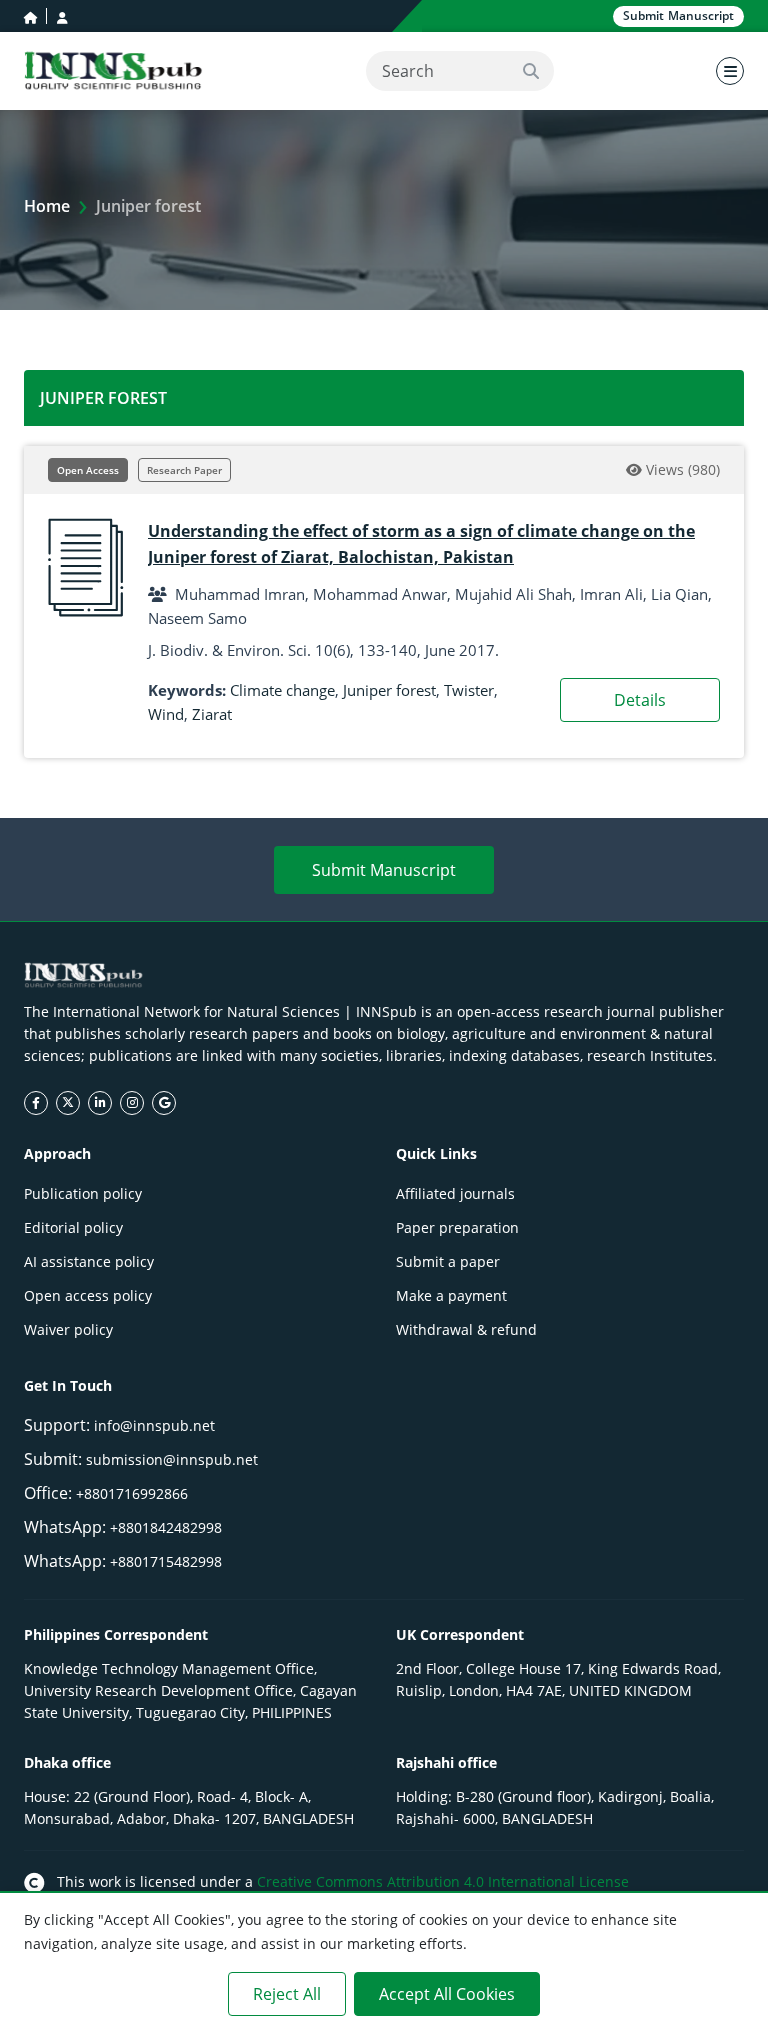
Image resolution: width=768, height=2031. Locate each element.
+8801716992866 (132, 1493)
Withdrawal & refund (466, 1329)
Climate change (282, 690)
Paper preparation (457, 1227)
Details (640, 700)
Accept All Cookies (447, 1994)
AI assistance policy (89, 1261)
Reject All (287, 1994)
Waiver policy (68, 1329)
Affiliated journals (455, 1193)
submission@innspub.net (172, 1459)
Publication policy (83, 1193)
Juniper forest (389, 690)
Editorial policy (73, 1227)
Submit (678, 15)
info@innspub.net (154, 1425)
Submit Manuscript (384, 870)
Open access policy (88, 1295)
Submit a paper (448, 1261)
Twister (469, 690)
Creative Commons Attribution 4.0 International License (443, 1881)
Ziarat (212, 714)
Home (47, 206)
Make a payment (451, 1295)
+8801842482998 (166, 1527)
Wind (166, 714)
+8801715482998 (166, 1561)
